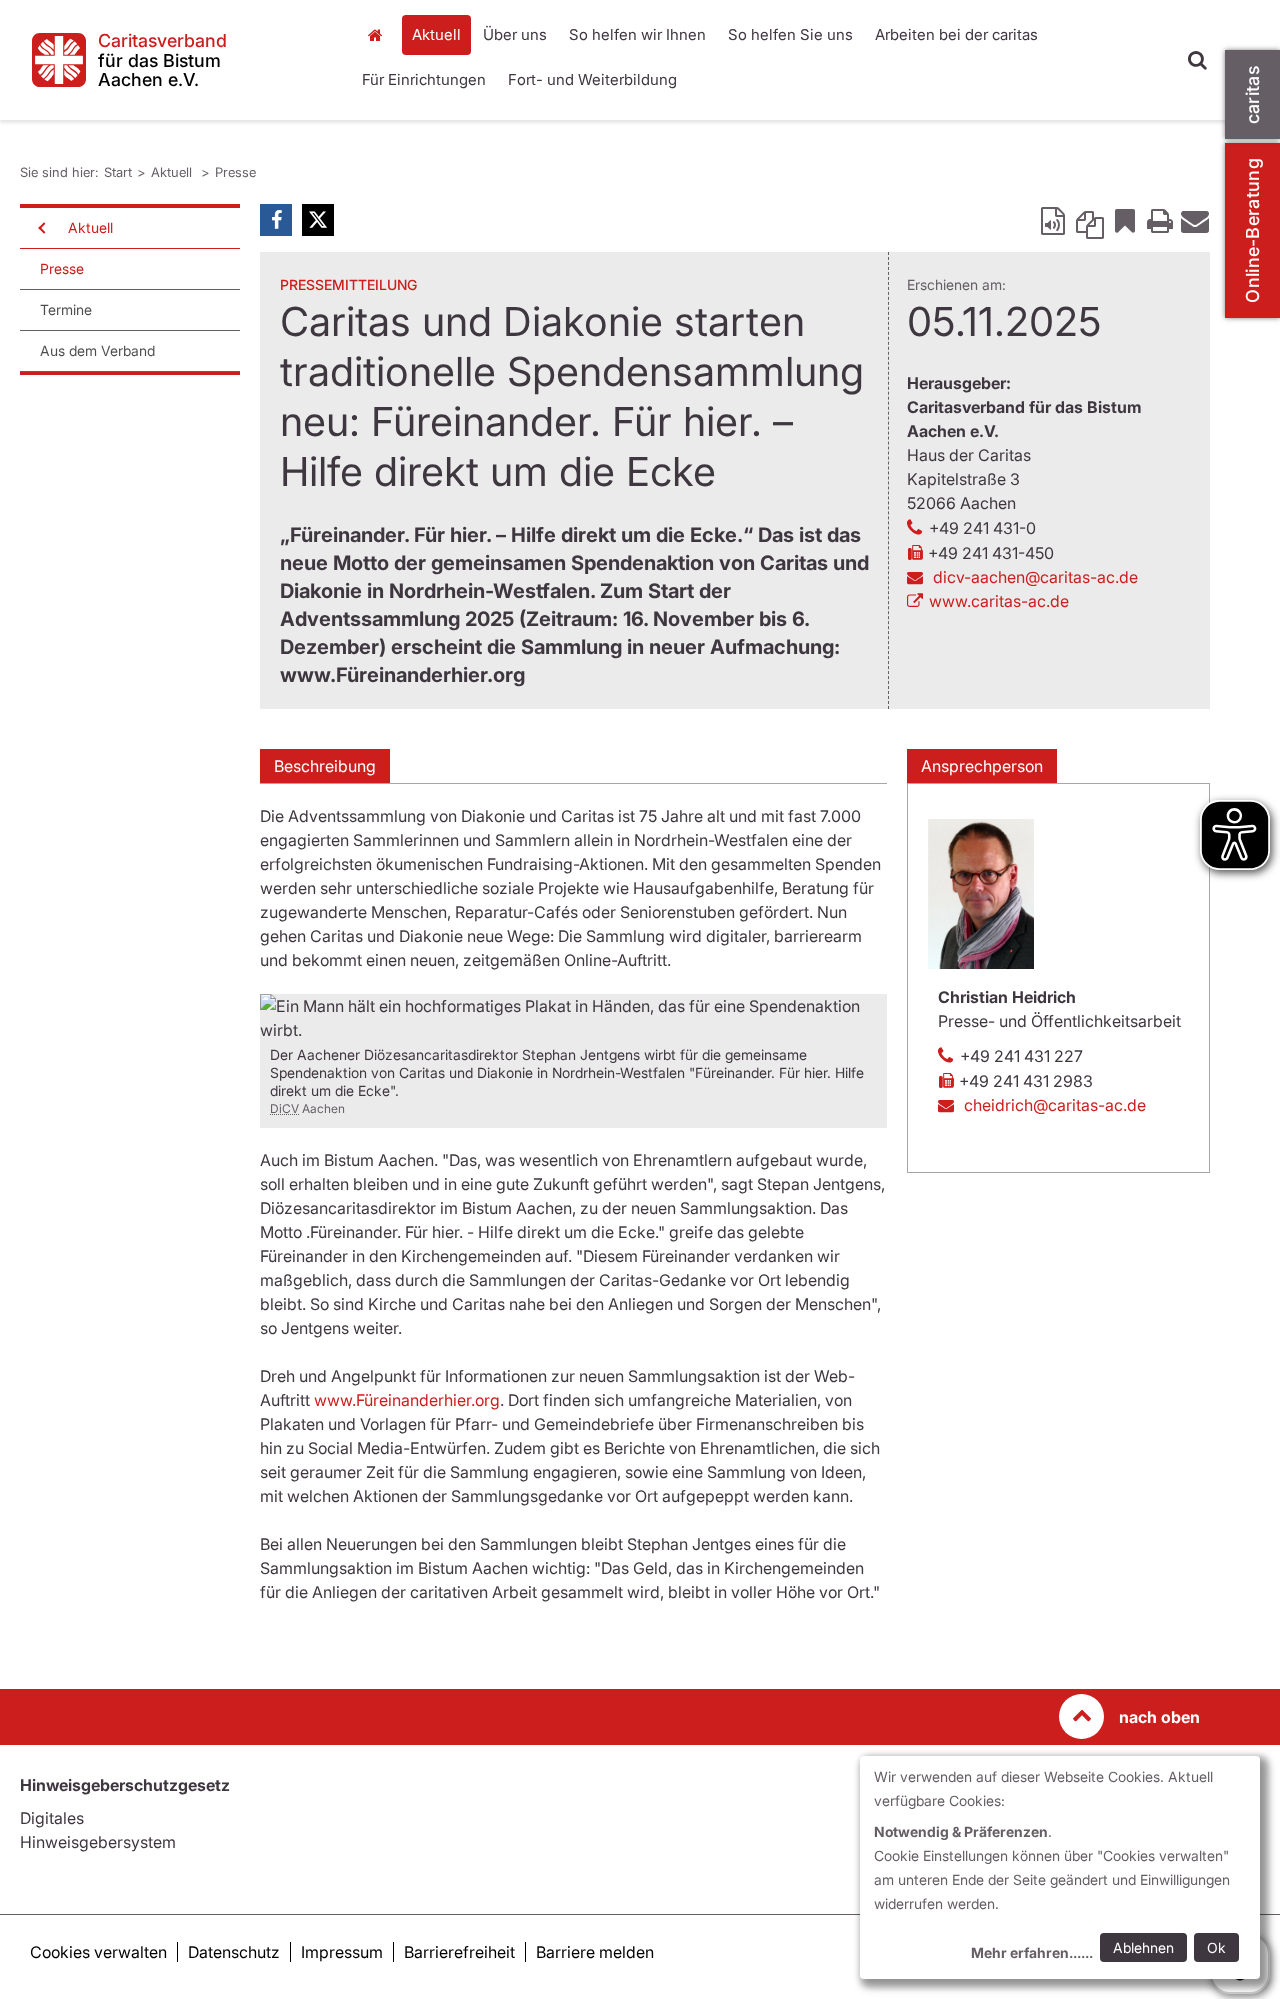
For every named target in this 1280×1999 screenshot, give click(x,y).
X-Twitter (318, 220)
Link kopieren (1090, 220)
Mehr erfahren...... (1032, 1952)
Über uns (515, 34)
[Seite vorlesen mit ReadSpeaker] (1055, 220)
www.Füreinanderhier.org (407, 1400)
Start (377, 35)
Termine (66, 309)
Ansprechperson (982, 766)
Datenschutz (234, 1952)
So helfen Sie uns (790, 34)
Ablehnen (1143, 1947)
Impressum (342, 1952)
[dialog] (1060, 1867)
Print (1160, 220)
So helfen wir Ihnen (637, 34)
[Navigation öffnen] (40, 228)
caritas (1252, 94)
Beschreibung (325, 766)
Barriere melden (595, 1952)
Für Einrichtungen (424, 79)
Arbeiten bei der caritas (956, 34)
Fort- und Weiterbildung (592, 79)
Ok (1216, 1947)
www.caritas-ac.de (999, 601)
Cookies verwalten (98, 1952)
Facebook (276, 220)
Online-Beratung (1252, 230)
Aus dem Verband (97, 350)
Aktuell (436, 34)
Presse (235, 172)
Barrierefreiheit (459, 1952)
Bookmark (1125, 220)
